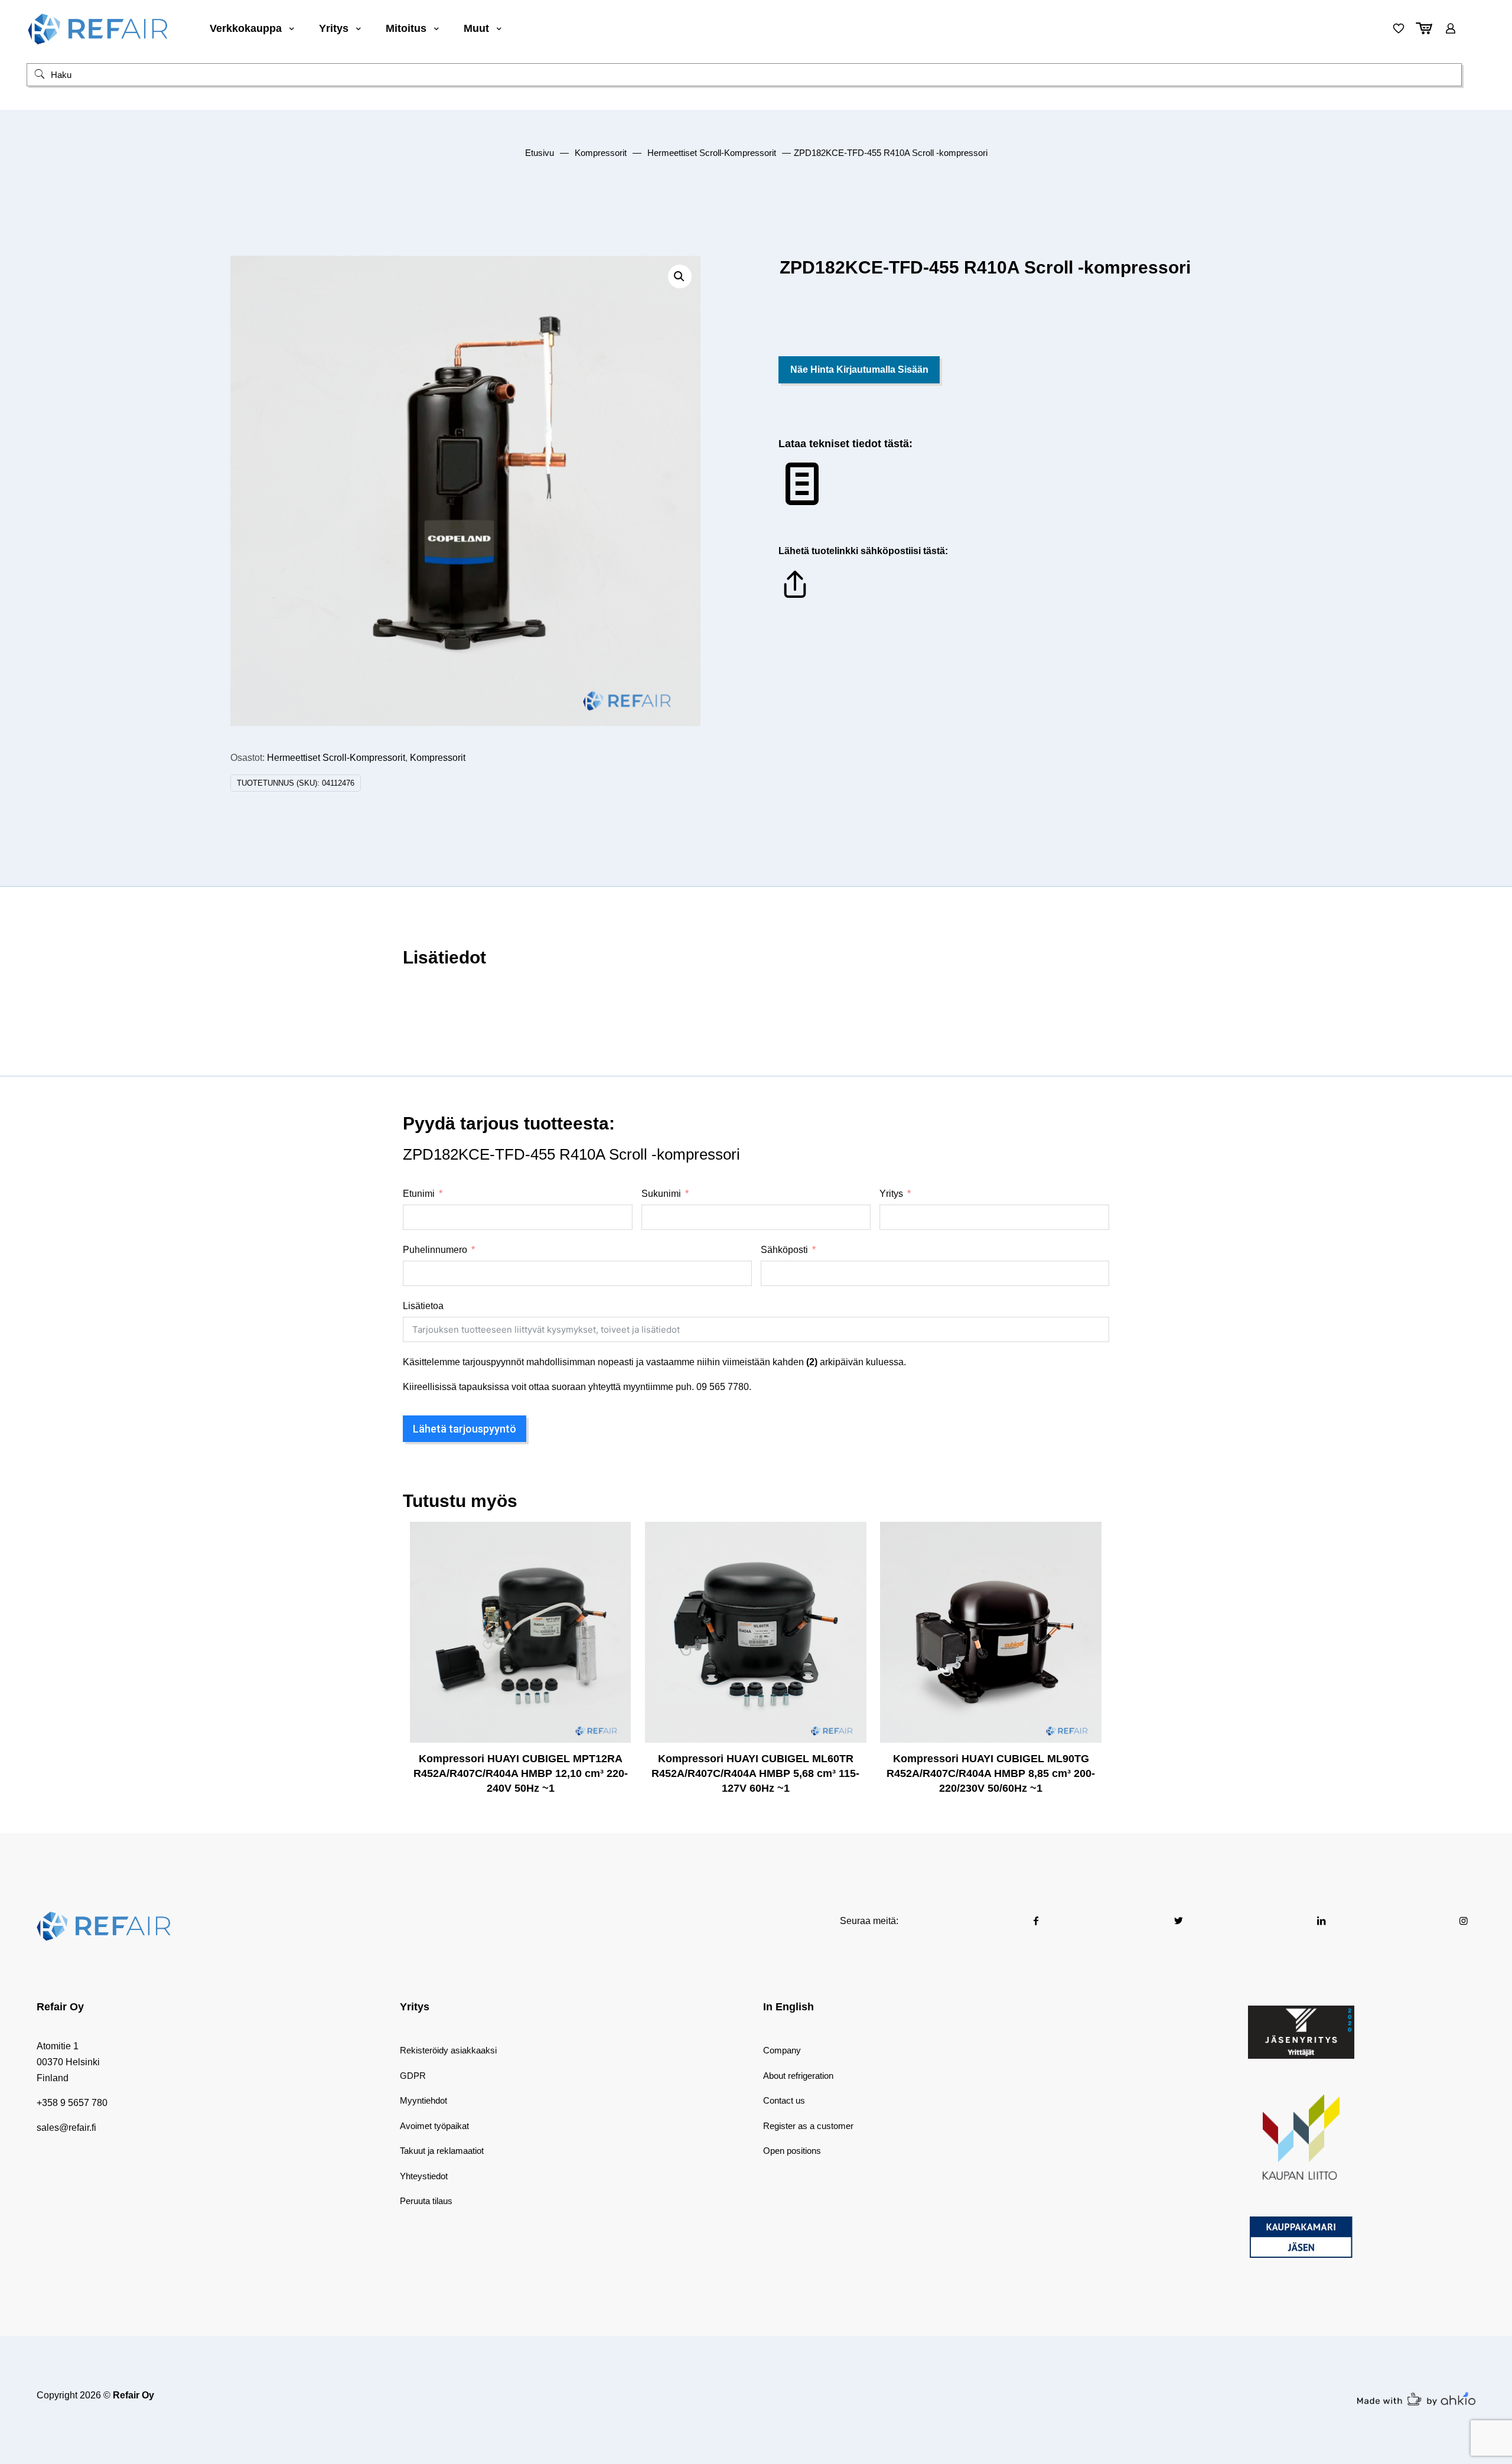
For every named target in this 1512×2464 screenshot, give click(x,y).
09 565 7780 (723, 1387)
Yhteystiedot (424, 2176)
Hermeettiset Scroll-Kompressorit (712, 153)
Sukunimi (661, 1194)
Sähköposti (784, 1250)
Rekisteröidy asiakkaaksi (448, 2050)
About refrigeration (798, 2076)
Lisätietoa (423, 1306)
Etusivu (540, 153)
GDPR (413, 2076)
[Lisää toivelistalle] (614, 1589)
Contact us (784, 2100)
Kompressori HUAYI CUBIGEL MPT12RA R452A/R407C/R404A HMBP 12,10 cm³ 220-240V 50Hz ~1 (521, 1773)
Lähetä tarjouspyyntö (465, 1429)
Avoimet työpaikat (434, 2126)
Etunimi (419, 1194)
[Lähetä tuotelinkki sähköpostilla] (795, 598)
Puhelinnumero (435, 1250)
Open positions (792, 2151)
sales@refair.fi (66, 2128)
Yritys (891, 1194)
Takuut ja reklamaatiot (442, 2151)
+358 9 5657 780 (72, 2103)
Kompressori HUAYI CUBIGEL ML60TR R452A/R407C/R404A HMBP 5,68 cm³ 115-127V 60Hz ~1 (755, 1773)
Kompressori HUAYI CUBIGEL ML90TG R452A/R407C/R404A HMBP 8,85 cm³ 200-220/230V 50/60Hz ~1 (991, 1773)
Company (782, 2050)
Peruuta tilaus (426, 2201)
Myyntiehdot (423, 2100)
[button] (680, 276)
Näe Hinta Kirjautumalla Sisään (859, 370)
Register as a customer (808, 2126)
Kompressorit (601, 153)
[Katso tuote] (614, 1564)
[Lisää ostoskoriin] (614, 1538)
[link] (1301, 2032)
